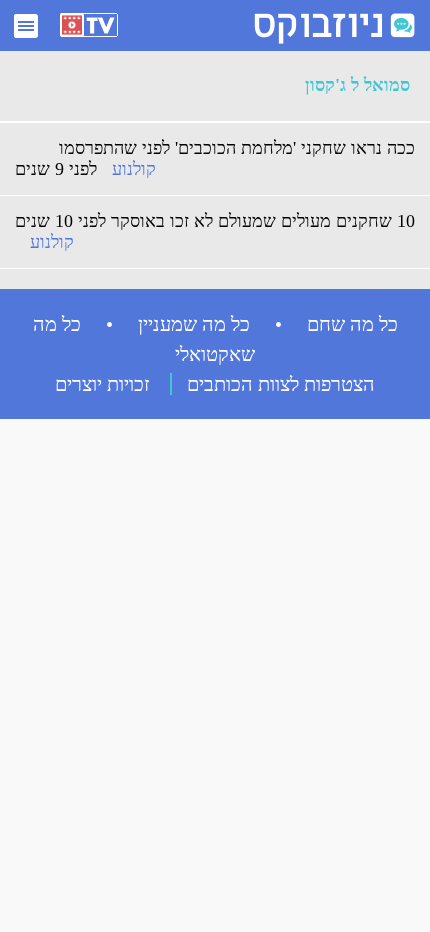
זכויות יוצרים (102, 384)
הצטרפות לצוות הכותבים (281, 384)
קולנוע (134, 169)
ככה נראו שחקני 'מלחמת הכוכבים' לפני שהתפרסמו (237, 148)
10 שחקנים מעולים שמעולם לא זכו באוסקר (263, 221)
